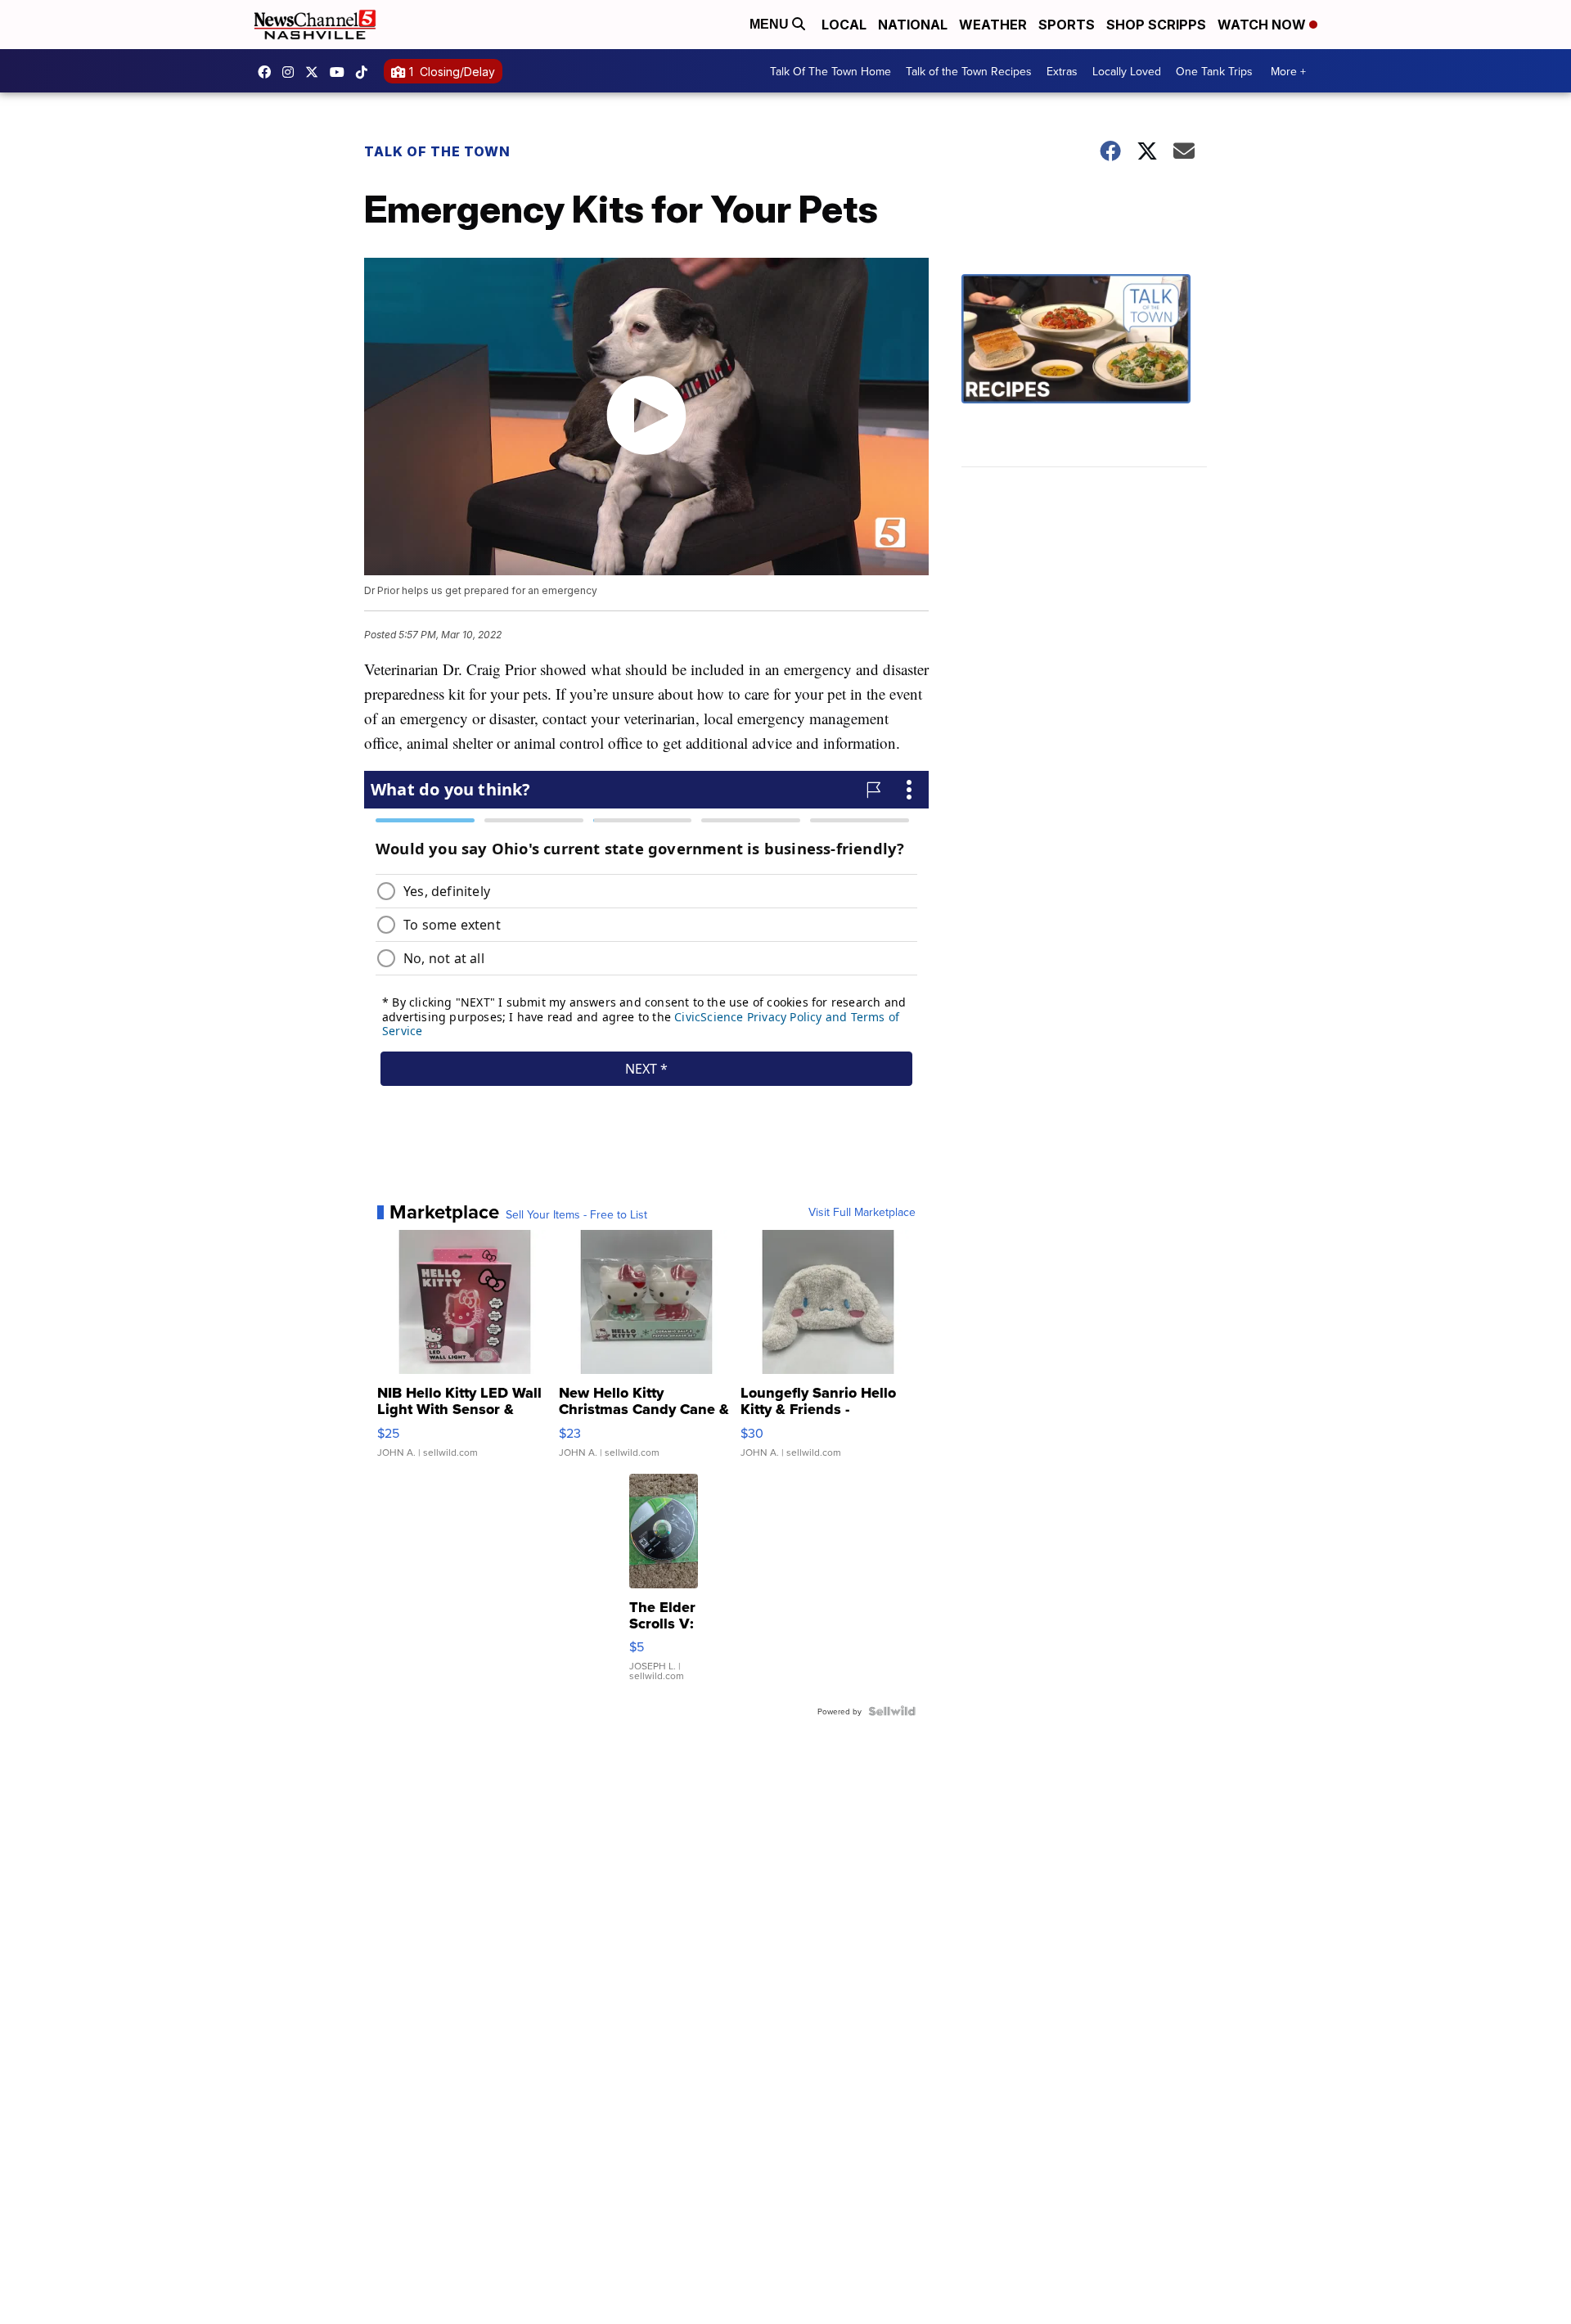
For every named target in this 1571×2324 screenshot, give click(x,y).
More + (1288, 71)
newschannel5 (268, 72)
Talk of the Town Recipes (969, 71)
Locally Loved (1127, 71)
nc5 (316, 72)
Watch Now (1263, 25)
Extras (1062, 71)
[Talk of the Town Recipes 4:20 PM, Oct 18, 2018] (1084, 371)
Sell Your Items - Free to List (576, 1214)
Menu (771, 24)
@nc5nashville (366, 72)
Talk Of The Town (437, 151)
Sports (1067, 25)
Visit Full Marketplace (862, 1212)
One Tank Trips (1214, 71)
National (913, 25)
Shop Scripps (1156, 25)
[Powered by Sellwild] (892, 1711)
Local (844, 25)
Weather (993, 25)
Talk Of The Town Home (831, 71)
